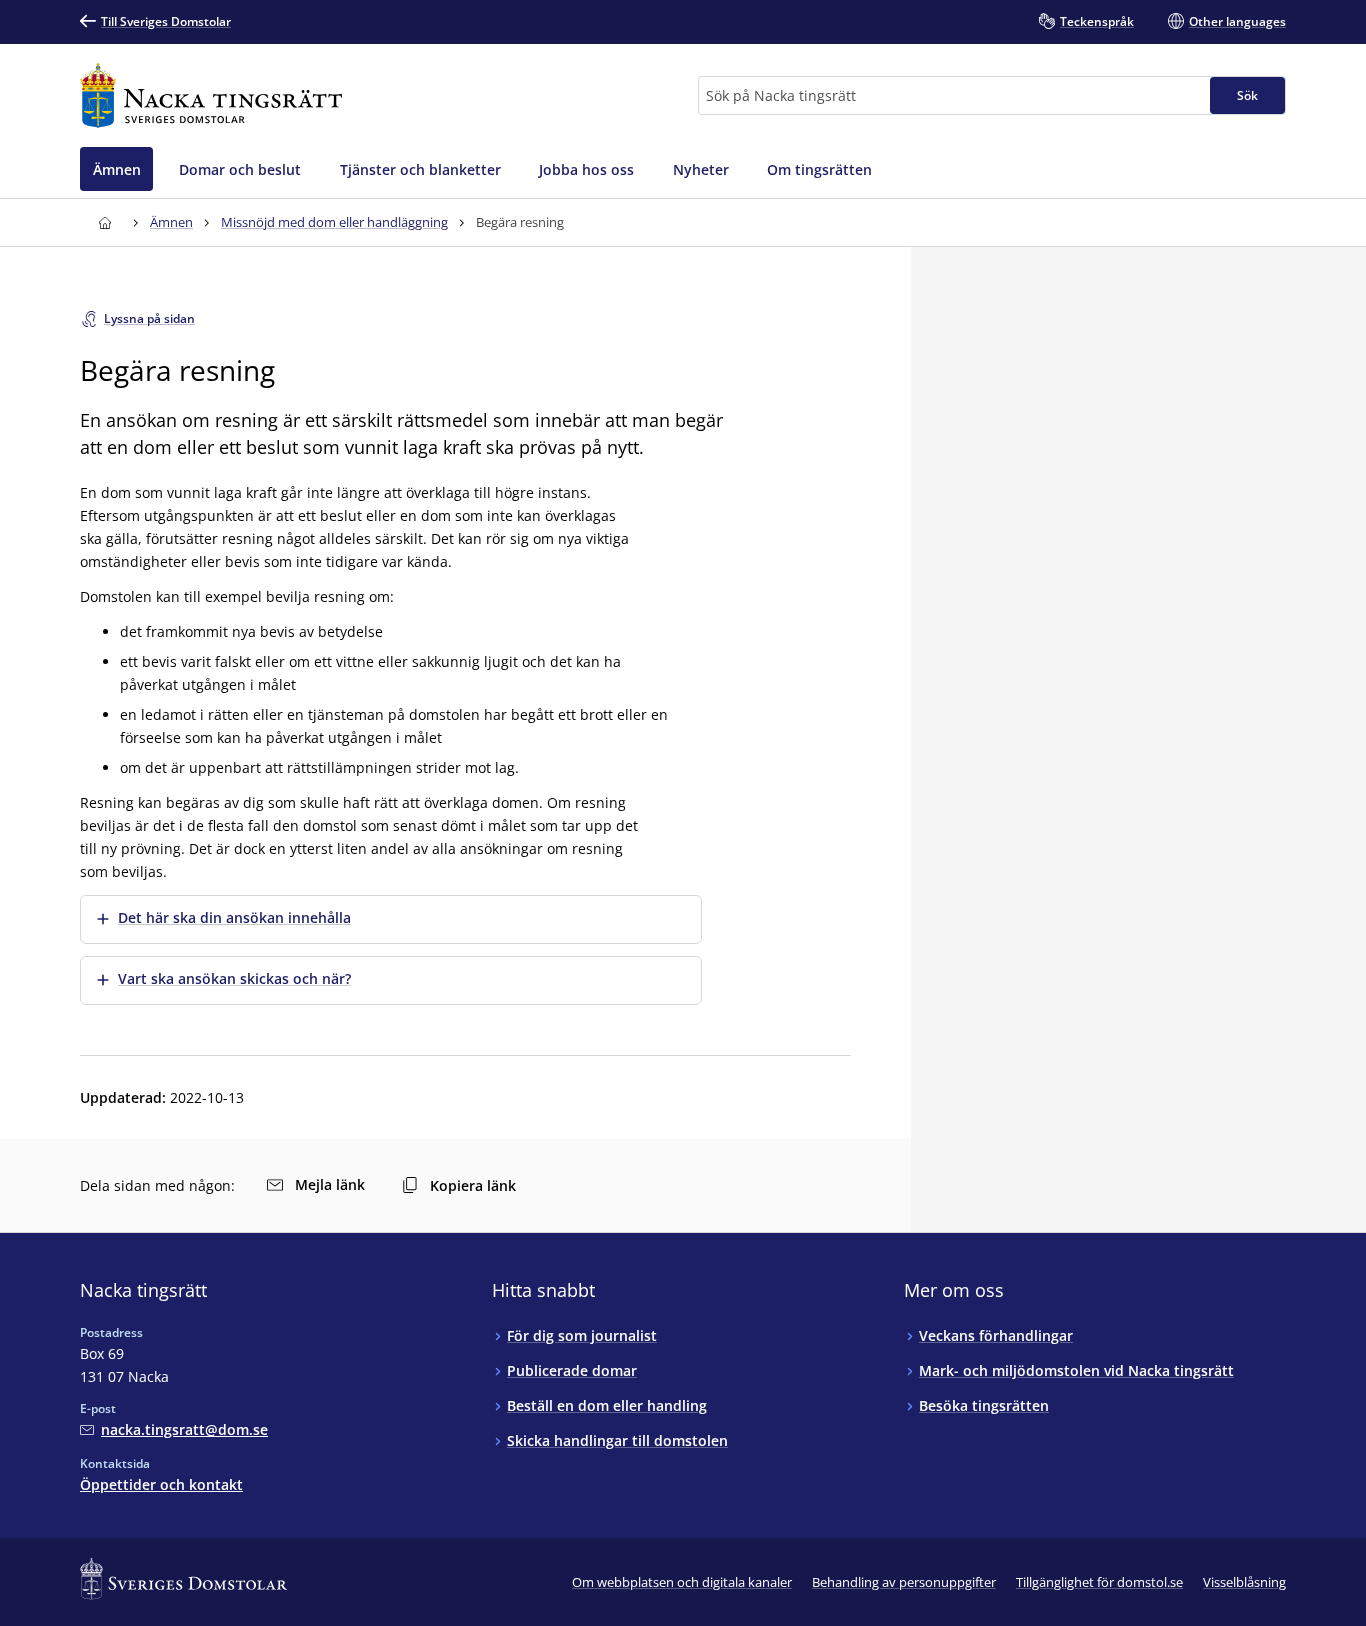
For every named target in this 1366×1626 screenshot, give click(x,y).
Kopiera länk (473, 1185)
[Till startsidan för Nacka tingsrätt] (211, 95)
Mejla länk (330, 1184)
